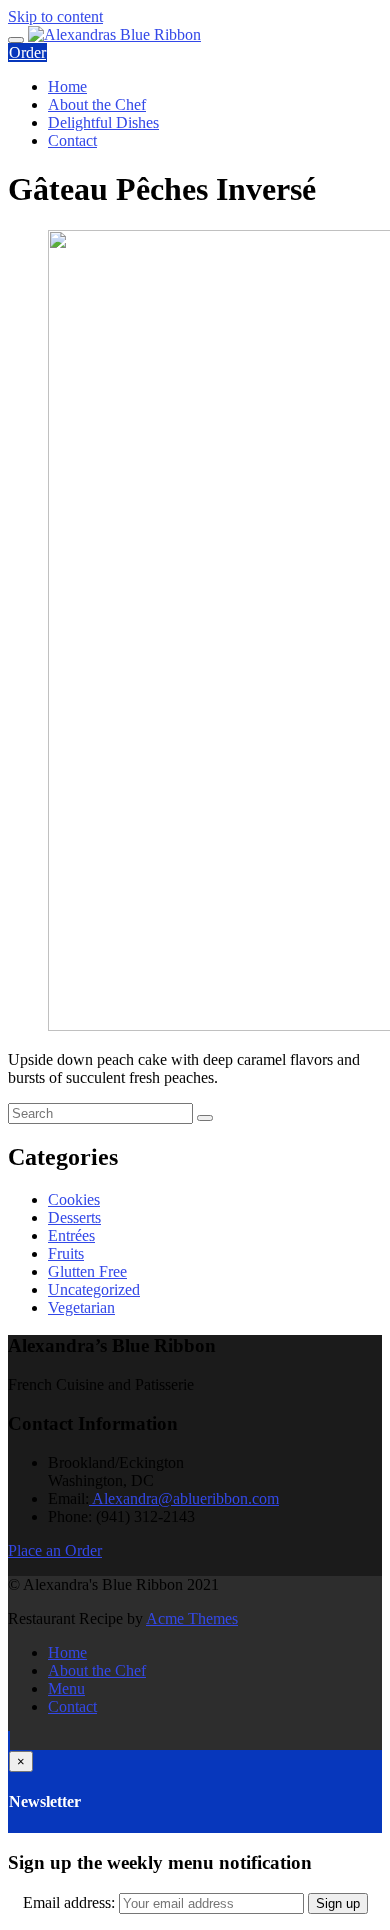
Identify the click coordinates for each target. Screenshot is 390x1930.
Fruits (66, 1253)
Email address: (71, 1902)
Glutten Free (87, 1271)
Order (27, 52)
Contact (72, 140)
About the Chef (97, 104)
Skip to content (55, 16)
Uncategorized (94, 1289)
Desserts (74, 1217)
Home (67, 86)
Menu (66, 1688)
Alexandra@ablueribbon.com (184, 1498)
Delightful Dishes (103, 122)
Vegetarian (81, 1307)
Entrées (71, 1235)
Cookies (74, 1199)
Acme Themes (192, 1618)
